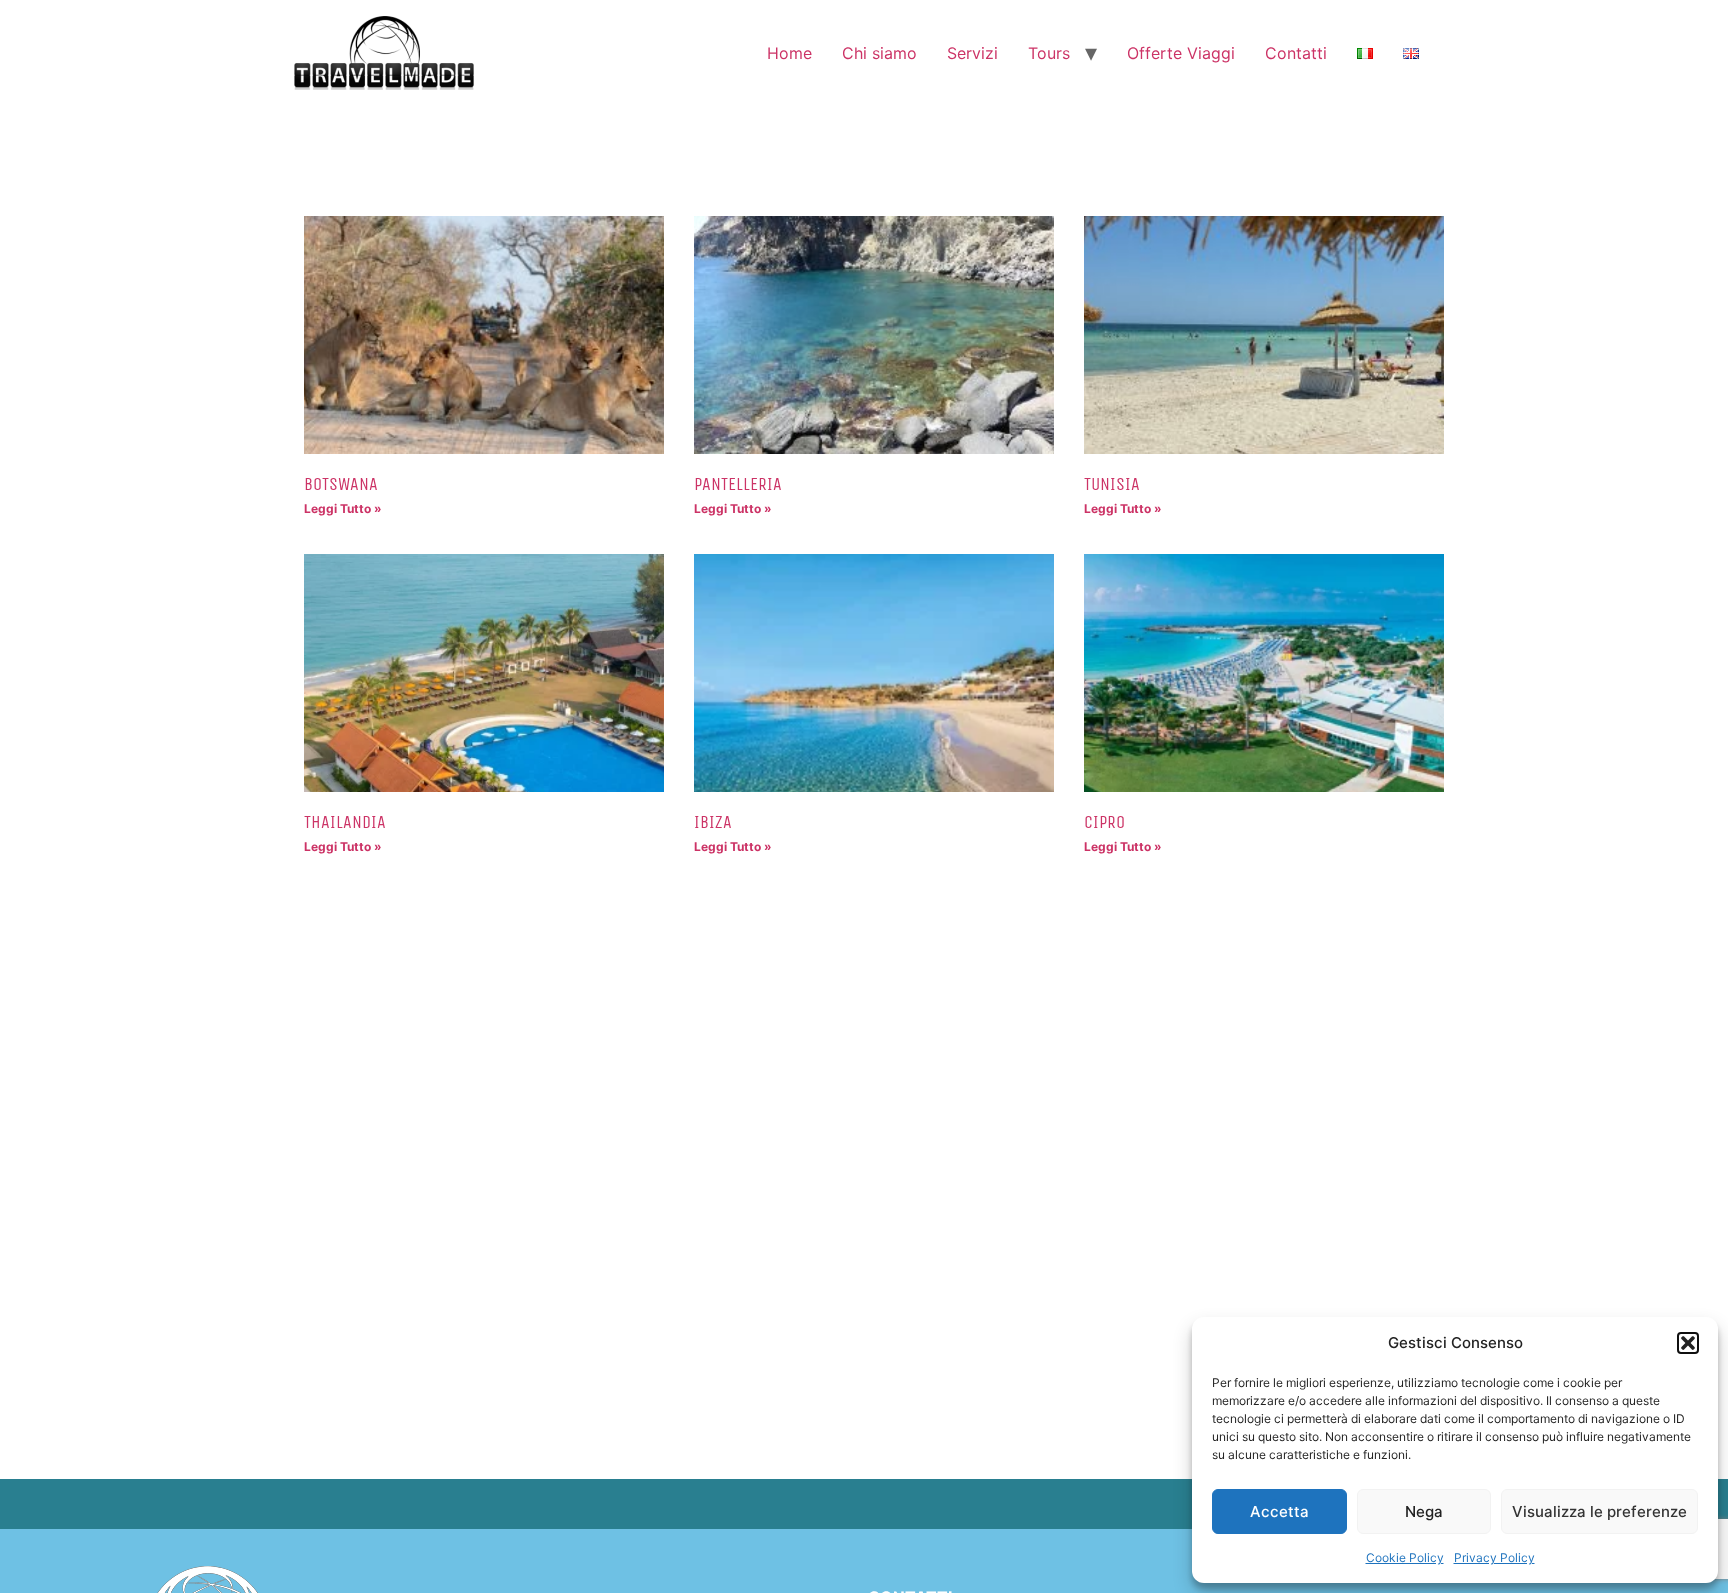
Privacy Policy (1494, 1557)
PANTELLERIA (738, 484)
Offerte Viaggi (1181, 53)
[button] (1688, 1343)
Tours (1049, 53)
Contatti (1296, 53)
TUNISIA (1112, 484)
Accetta (1279, 1511)
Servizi (972, 53)
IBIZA (713, 822)
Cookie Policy (1405, 1557)
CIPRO (1104, 822)
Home (789, 53)
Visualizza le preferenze (1599, 1511)
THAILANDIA (345, 822)
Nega (1424, 1511)
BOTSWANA (341, 484)
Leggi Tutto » (343, 508)
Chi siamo (879, 53)
